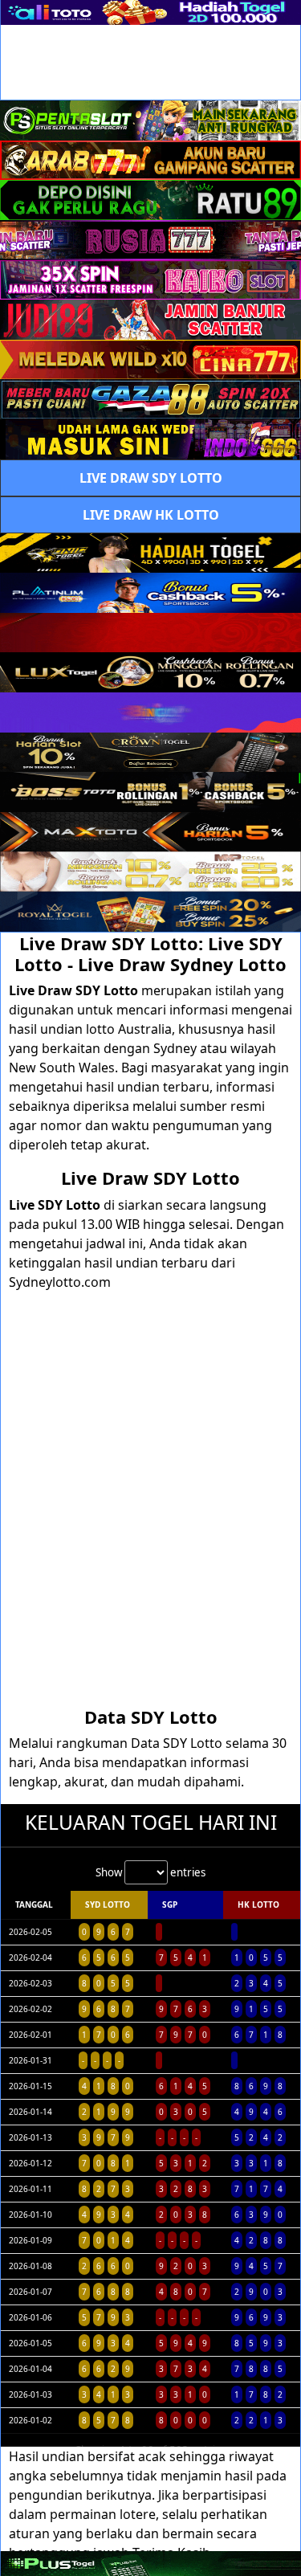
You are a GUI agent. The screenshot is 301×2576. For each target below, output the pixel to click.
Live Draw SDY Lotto (75, 990)
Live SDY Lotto (55, 1205)
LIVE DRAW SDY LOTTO (151, 478)
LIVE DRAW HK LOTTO (151, 515)
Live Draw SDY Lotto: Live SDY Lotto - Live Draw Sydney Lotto (150, 953)
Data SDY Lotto (151, 1717)
